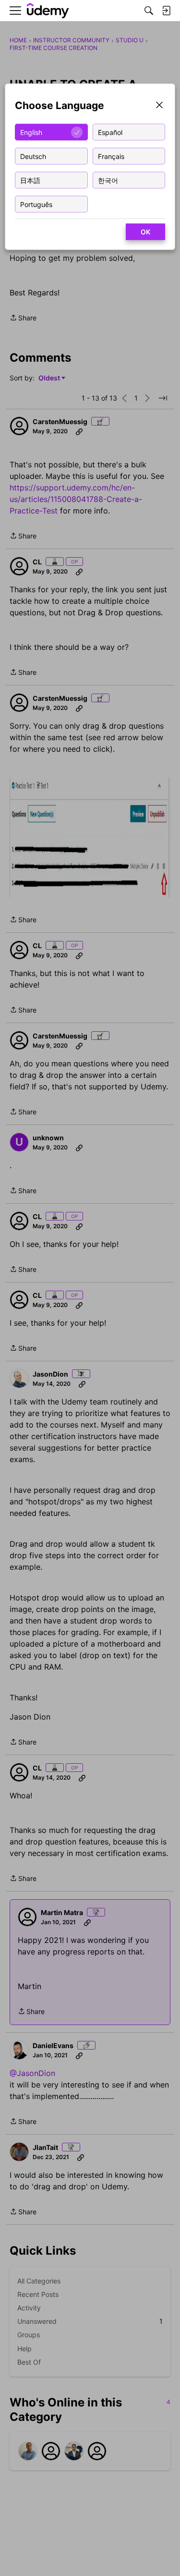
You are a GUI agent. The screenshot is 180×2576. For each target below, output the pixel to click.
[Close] (159, 106)
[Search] (149, 11)
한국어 (108, 180)
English (31, 132)
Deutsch (33, 156)
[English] (48, 11)
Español (110, 132)
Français (111, 156)
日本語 (30, 180)
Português (36, 204)
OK (145, 232)
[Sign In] (166, 11)
